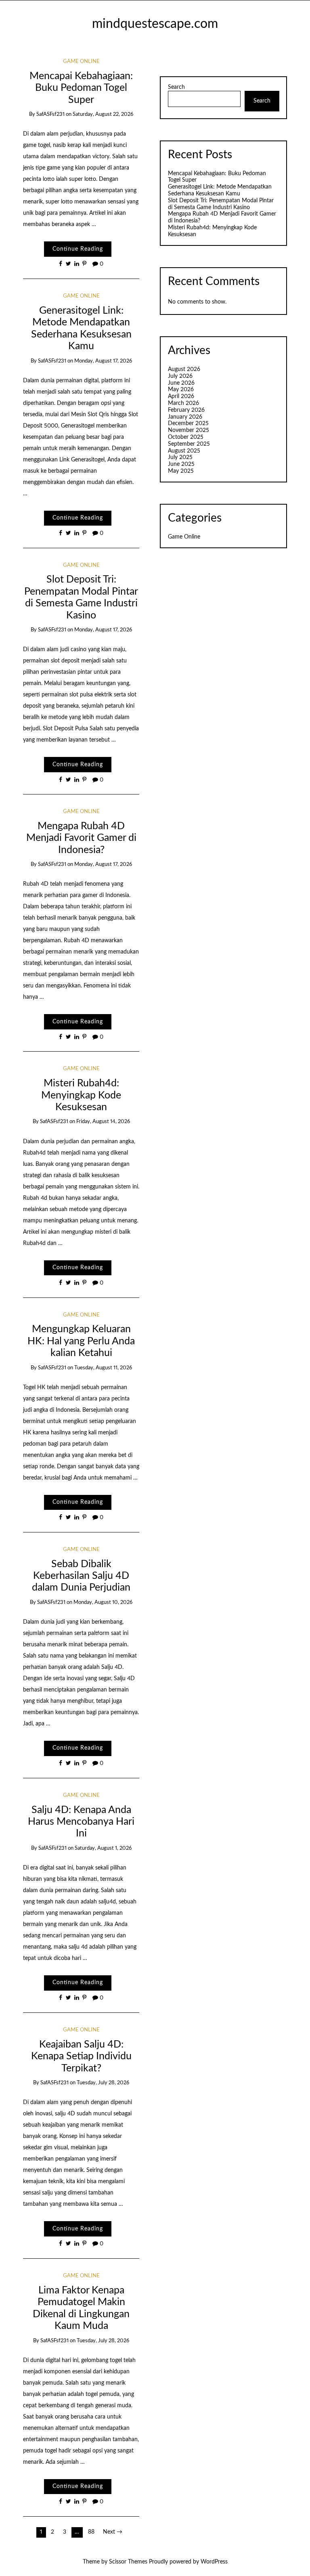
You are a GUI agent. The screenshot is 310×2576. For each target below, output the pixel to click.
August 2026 (184, 369)
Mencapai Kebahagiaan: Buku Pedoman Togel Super (81, 88)
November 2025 (189, 430)
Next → (113, 2532)
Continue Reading (78, 249)
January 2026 (185, 417)
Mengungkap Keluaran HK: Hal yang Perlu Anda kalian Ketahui (81, 1341)
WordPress (214, 2562)
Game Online (81, 62)
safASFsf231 (50, 114)
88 (91, 2532)
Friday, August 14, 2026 (103, 1122)
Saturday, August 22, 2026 (103, 114)
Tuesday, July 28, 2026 (103, 2083)
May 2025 (181, 471)
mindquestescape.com (155, 24)
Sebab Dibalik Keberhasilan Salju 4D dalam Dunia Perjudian (81, 1576)
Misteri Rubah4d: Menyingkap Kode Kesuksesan (81, 1095)
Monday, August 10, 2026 (103, 1602)
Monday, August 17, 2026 (103, 361)
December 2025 (188, 423)
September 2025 (189, 444)
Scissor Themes (128, 2562)
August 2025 (184, 451)
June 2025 (181, 464)
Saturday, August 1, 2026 (103, 1848)
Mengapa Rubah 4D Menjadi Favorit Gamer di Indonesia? (81, 838)
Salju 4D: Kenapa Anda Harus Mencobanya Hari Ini (81, 1822)
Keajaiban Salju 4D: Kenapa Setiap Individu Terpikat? (81, 2056)
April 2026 (181, 396)
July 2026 (180, 376)
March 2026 (183, 403)
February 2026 (186, 410)
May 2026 (181, 390)
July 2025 (180, 457)
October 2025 (186, 437)
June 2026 (181, 383)
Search (176, 87)
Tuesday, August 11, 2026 (103, 1368)
